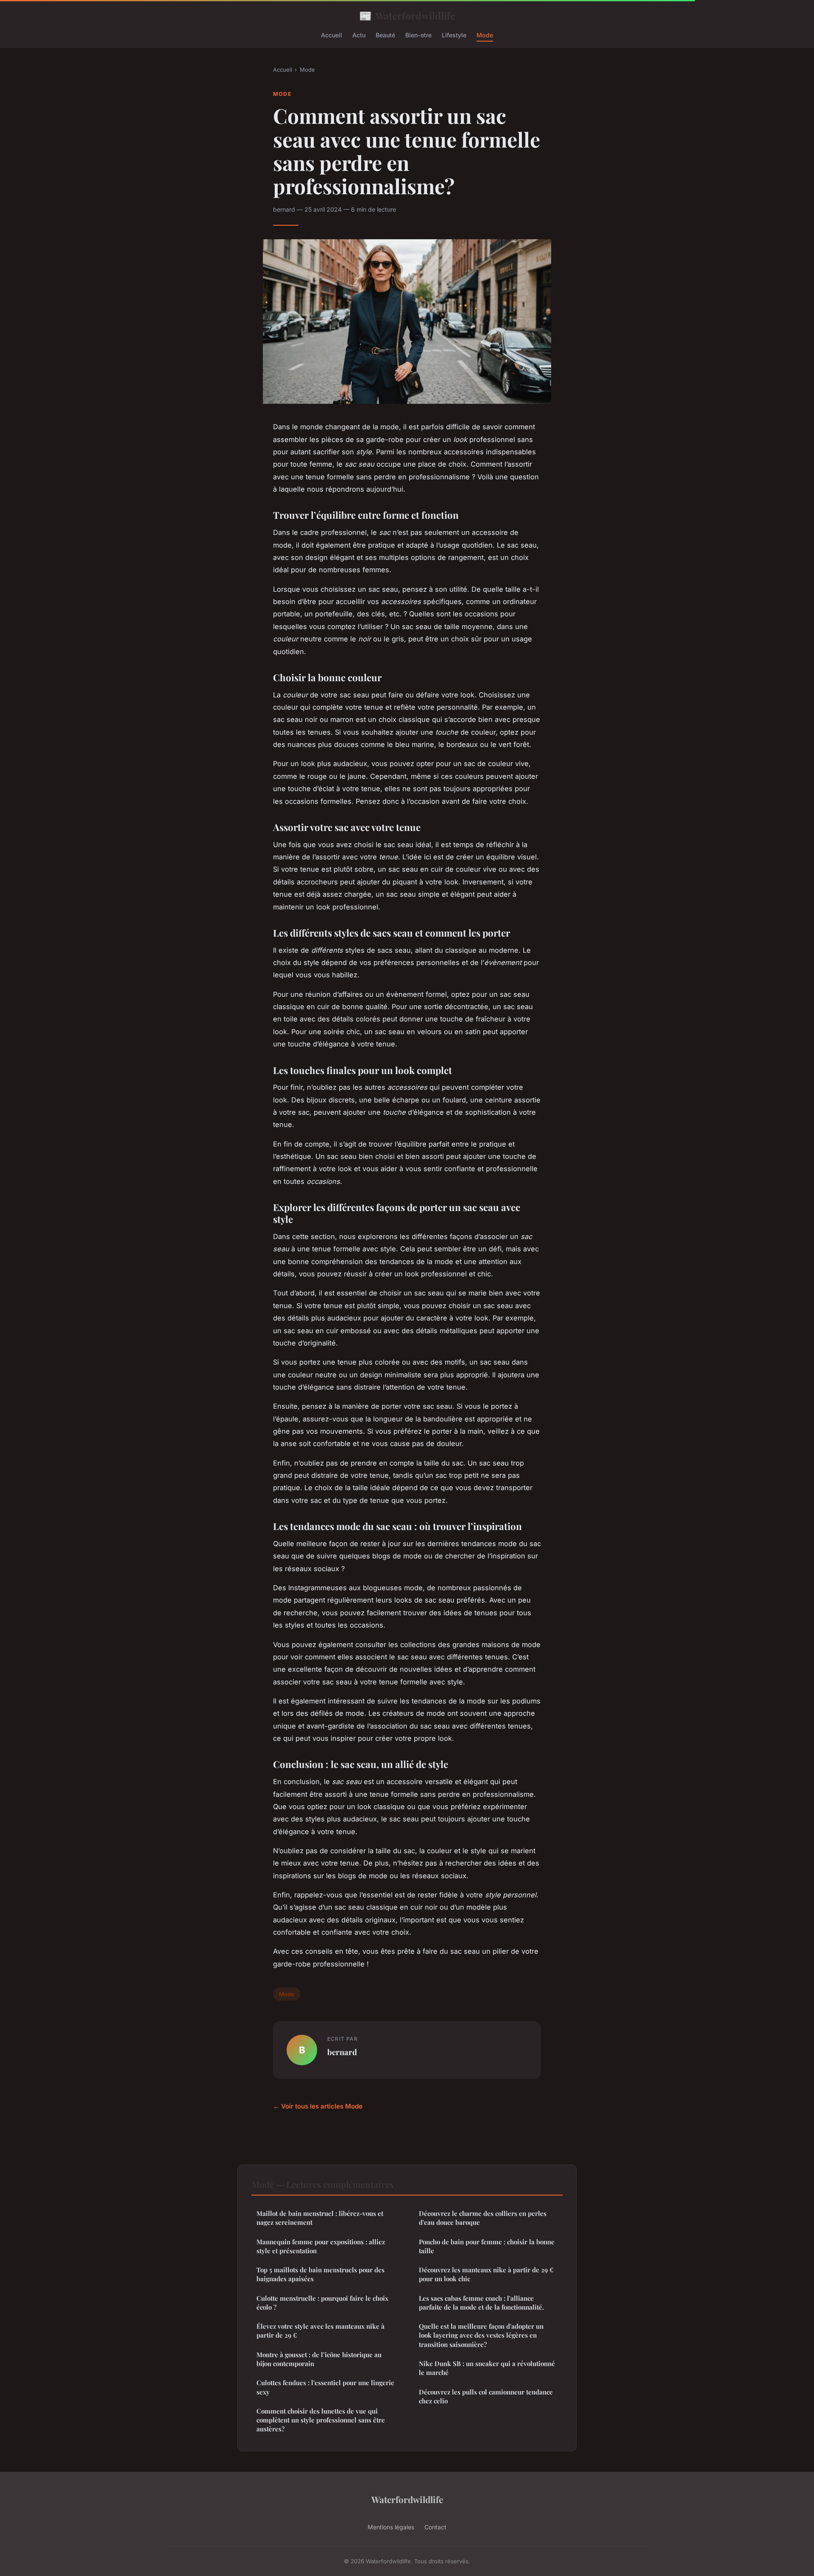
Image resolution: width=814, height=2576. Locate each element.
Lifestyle (454, 35)
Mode (485, 35)
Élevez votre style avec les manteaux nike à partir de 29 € (321, 2331)
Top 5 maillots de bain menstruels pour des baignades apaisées (321, 2274)
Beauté (385, 35)
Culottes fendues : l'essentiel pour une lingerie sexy (325, 2387)
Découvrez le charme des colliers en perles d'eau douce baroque (483, 2218)
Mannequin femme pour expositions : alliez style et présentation (321, 2246)
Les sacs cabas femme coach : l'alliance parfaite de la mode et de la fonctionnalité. (481, 2303)
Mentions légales (391, 2527)
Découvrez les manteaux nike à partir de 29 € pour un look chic (486, 2274)
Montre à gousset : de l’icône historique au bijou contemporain (319, 2359)
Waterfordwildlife (407, 15)
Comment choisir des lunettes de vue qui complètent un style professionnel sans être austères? (321, 2420)
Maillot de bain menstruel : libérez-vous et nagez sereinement (320, 2218)
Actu (359, 35)
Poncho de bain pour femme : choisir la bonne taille (487, 2246)
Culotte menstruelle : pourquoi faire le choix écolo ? (322, 2303)
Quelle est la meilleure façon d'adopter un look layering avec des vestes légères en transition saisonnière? (481, 2335)
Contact (435, 2527)
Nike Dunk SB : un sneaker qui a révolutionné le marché (487, 2368)
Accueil (332, 35)
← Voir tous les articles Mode (318, 2106)
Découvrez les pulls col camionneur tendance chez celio (486, 2396)
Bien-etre (418, 35)
